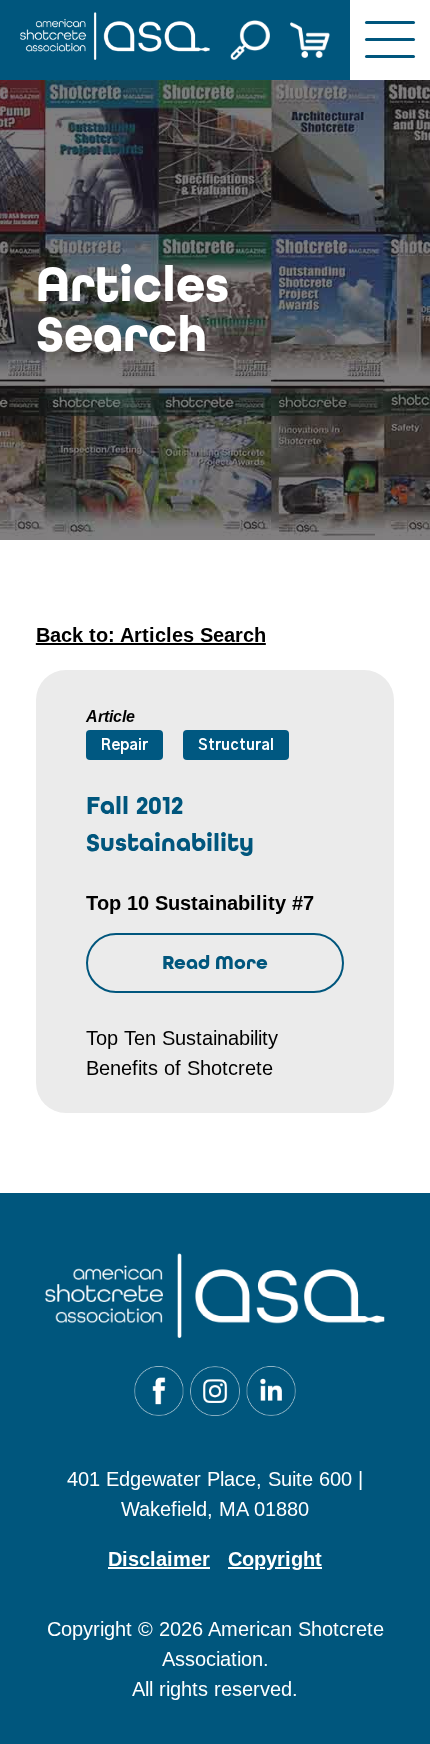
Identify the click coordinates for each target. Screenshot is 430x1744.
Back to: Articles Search (151, 635)
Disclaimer (159, 1559)
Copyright (275, 1559)
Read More (215, 962)
